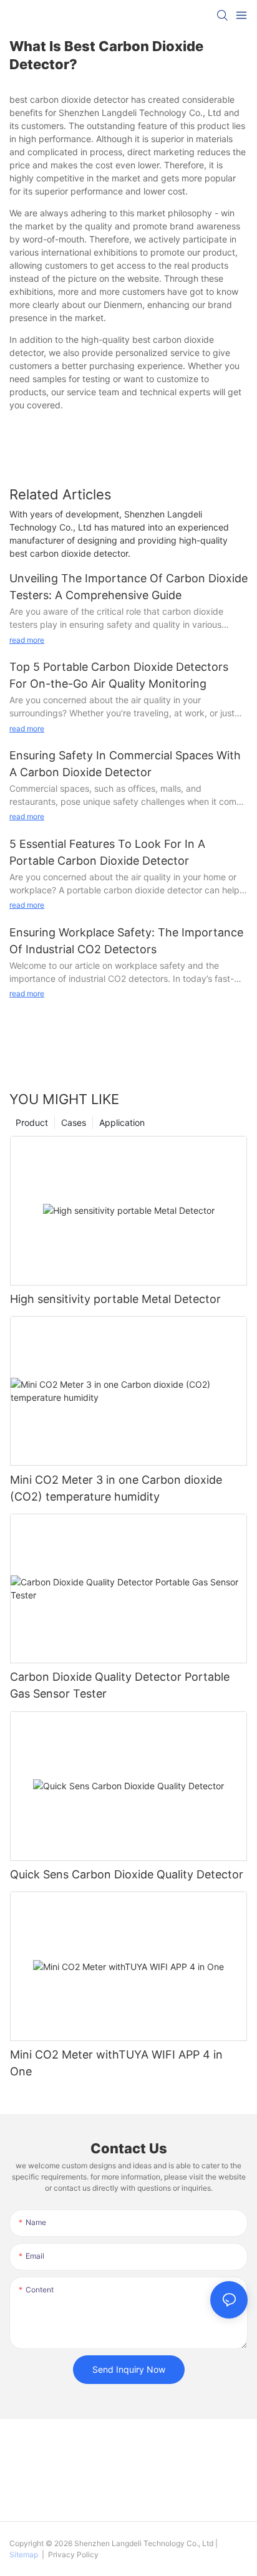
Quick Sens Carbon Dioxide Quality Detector (127, 1874)
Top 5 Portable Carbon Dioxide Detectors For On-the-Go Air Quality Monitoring (119, 675)
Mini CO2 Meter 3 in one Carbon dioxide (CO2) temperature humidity (116, 1488)
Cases (74, 1122)
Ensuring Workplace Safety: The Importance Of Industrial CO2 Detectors (126, 941)
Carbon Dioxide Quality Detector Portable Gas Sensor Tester (120, 1685)
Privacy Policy (72, 2554)
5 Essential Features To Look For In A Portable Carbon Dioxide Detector (107, 852)
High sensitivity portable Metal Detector (115, 1299)
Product (32, 1122)
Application (122, 1122)
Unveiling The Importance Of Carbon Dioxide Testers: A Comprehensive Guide (128, 587)
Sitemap (25, 2554)
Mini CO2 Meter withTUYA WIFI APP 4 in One (116, 2063)
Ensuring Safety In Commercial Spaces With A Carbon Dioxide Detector (125, 764)
